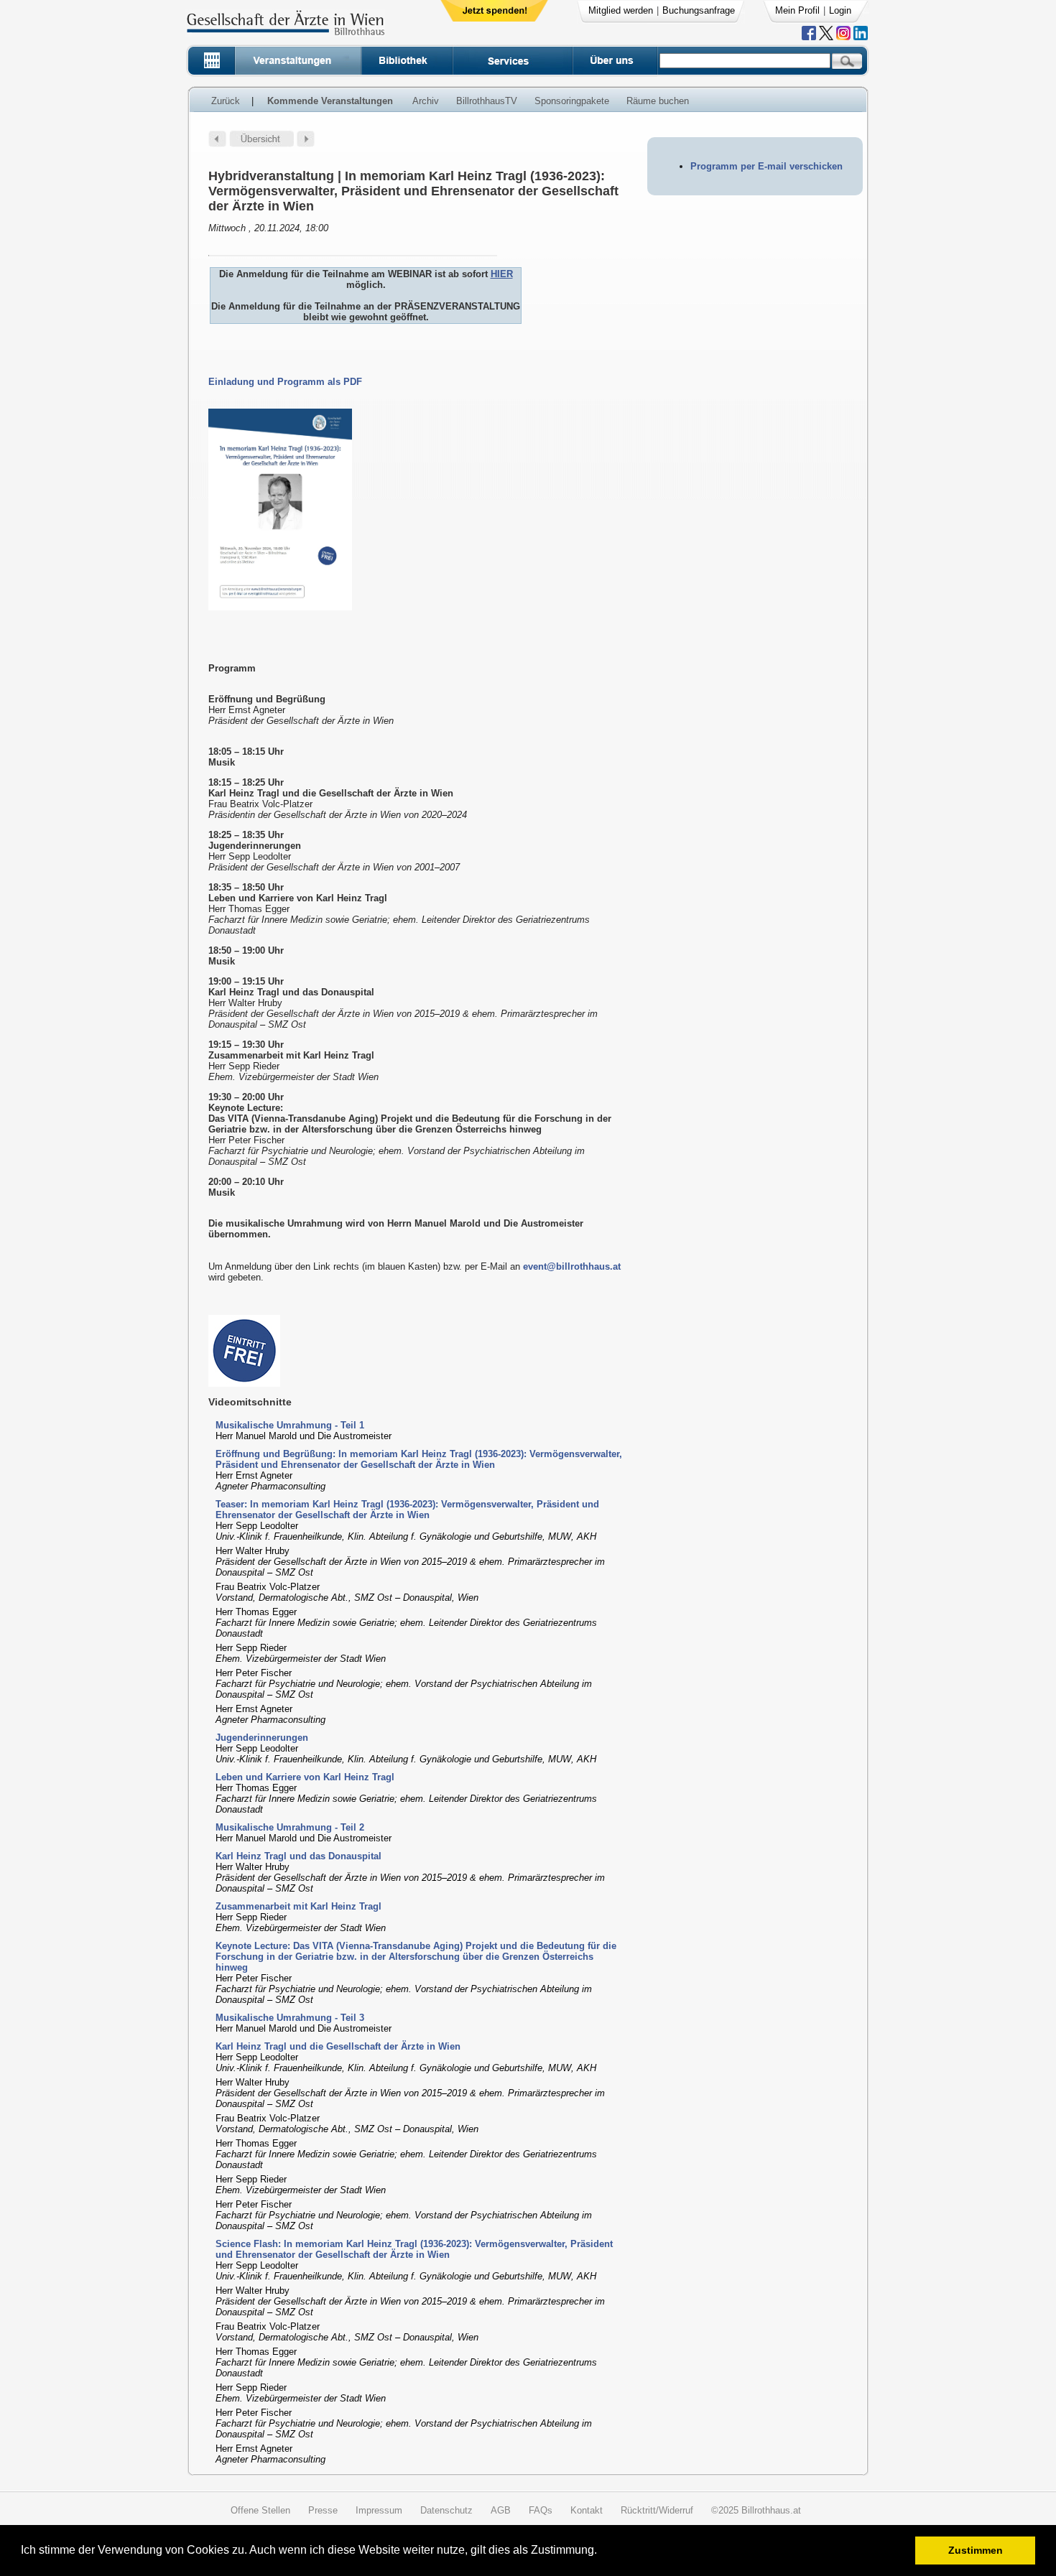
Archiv (426, 101)
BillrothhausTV (487, 101)
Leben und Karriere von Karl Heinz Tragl (305, 1777)
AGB (501, 2510)
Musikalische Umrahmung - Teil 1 (290, 1425)
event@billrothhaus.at (572, 1266)
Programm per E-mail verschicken (766, 166)
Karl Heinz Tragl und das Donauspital (298, 1856)
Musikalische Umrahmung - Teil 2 (290, 1827)
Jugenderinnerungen (262, 1738)
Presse (323, 2510)
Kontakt (587, 2510)
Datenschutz (446, 2510)
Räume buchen (658, 101)
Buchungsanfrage (699, 10)
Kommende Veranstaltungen (330, 101)
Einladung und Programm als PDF (285, 382)
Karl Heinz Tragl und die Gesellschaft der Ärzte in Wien (338, 2046)
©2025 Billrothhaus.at (756, 2510)
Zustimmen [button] (976, 2550)
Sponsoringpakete (572, 101)
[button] (602, 2552)
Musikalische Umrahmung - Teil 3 (290, 2018)
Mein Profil (797, 10)
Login (840, 10)
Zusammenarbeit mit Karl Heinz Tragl (298, 1906)
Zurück (226, 101)
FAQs (541, 2510)
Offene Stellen (260, 2510)
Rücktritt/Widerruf (657, 2510)
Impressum (379, 2510)
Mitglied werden (621, 10)
